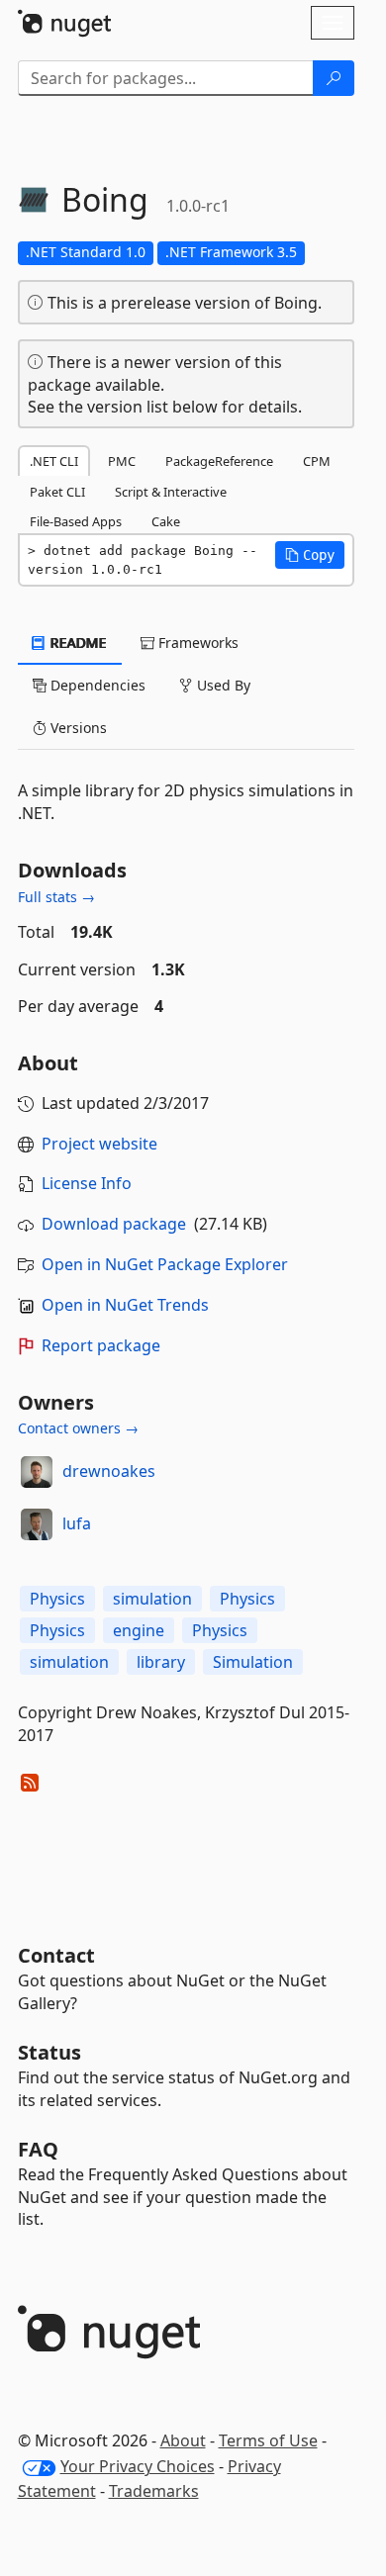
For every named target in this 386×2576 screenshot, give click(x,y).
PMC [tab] (122, 461)
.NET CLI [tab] (54, 461)
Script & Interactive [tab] (171, 492)
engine (139, 1630)
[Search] (334, 78)
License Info (87, 1183)
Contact (56, 1955)
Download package (114, 1224)
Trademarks (154, 2491)
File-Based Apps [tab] (76, 521)
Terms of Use (268, 2440)
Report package (101, 1345)
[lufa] (37, 1524)
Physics (57, 1599)
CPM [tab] (317, 461)
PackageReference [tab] (219, 461)
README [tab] (77, 643)
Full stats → (56, 897)
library (161, 1662)
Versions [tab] (77, 728)
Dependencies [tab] (96, 685)
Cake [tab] (166, 521)
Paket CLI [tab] (57, 492)
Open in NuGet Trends (125, 1305)
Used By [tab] (222, 685)
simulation (152, 1599)
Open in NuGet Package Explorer (165, 1264)
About (183, 2440)
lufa (77, 1523)
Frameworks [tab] (196, 643)
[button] (310, 555)
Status (49, 2052)
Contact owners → (78, 1428)
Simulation (253, 1662)
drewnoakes (109, 1471)
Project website (99, 1144)
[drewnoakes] (37, 1472)
